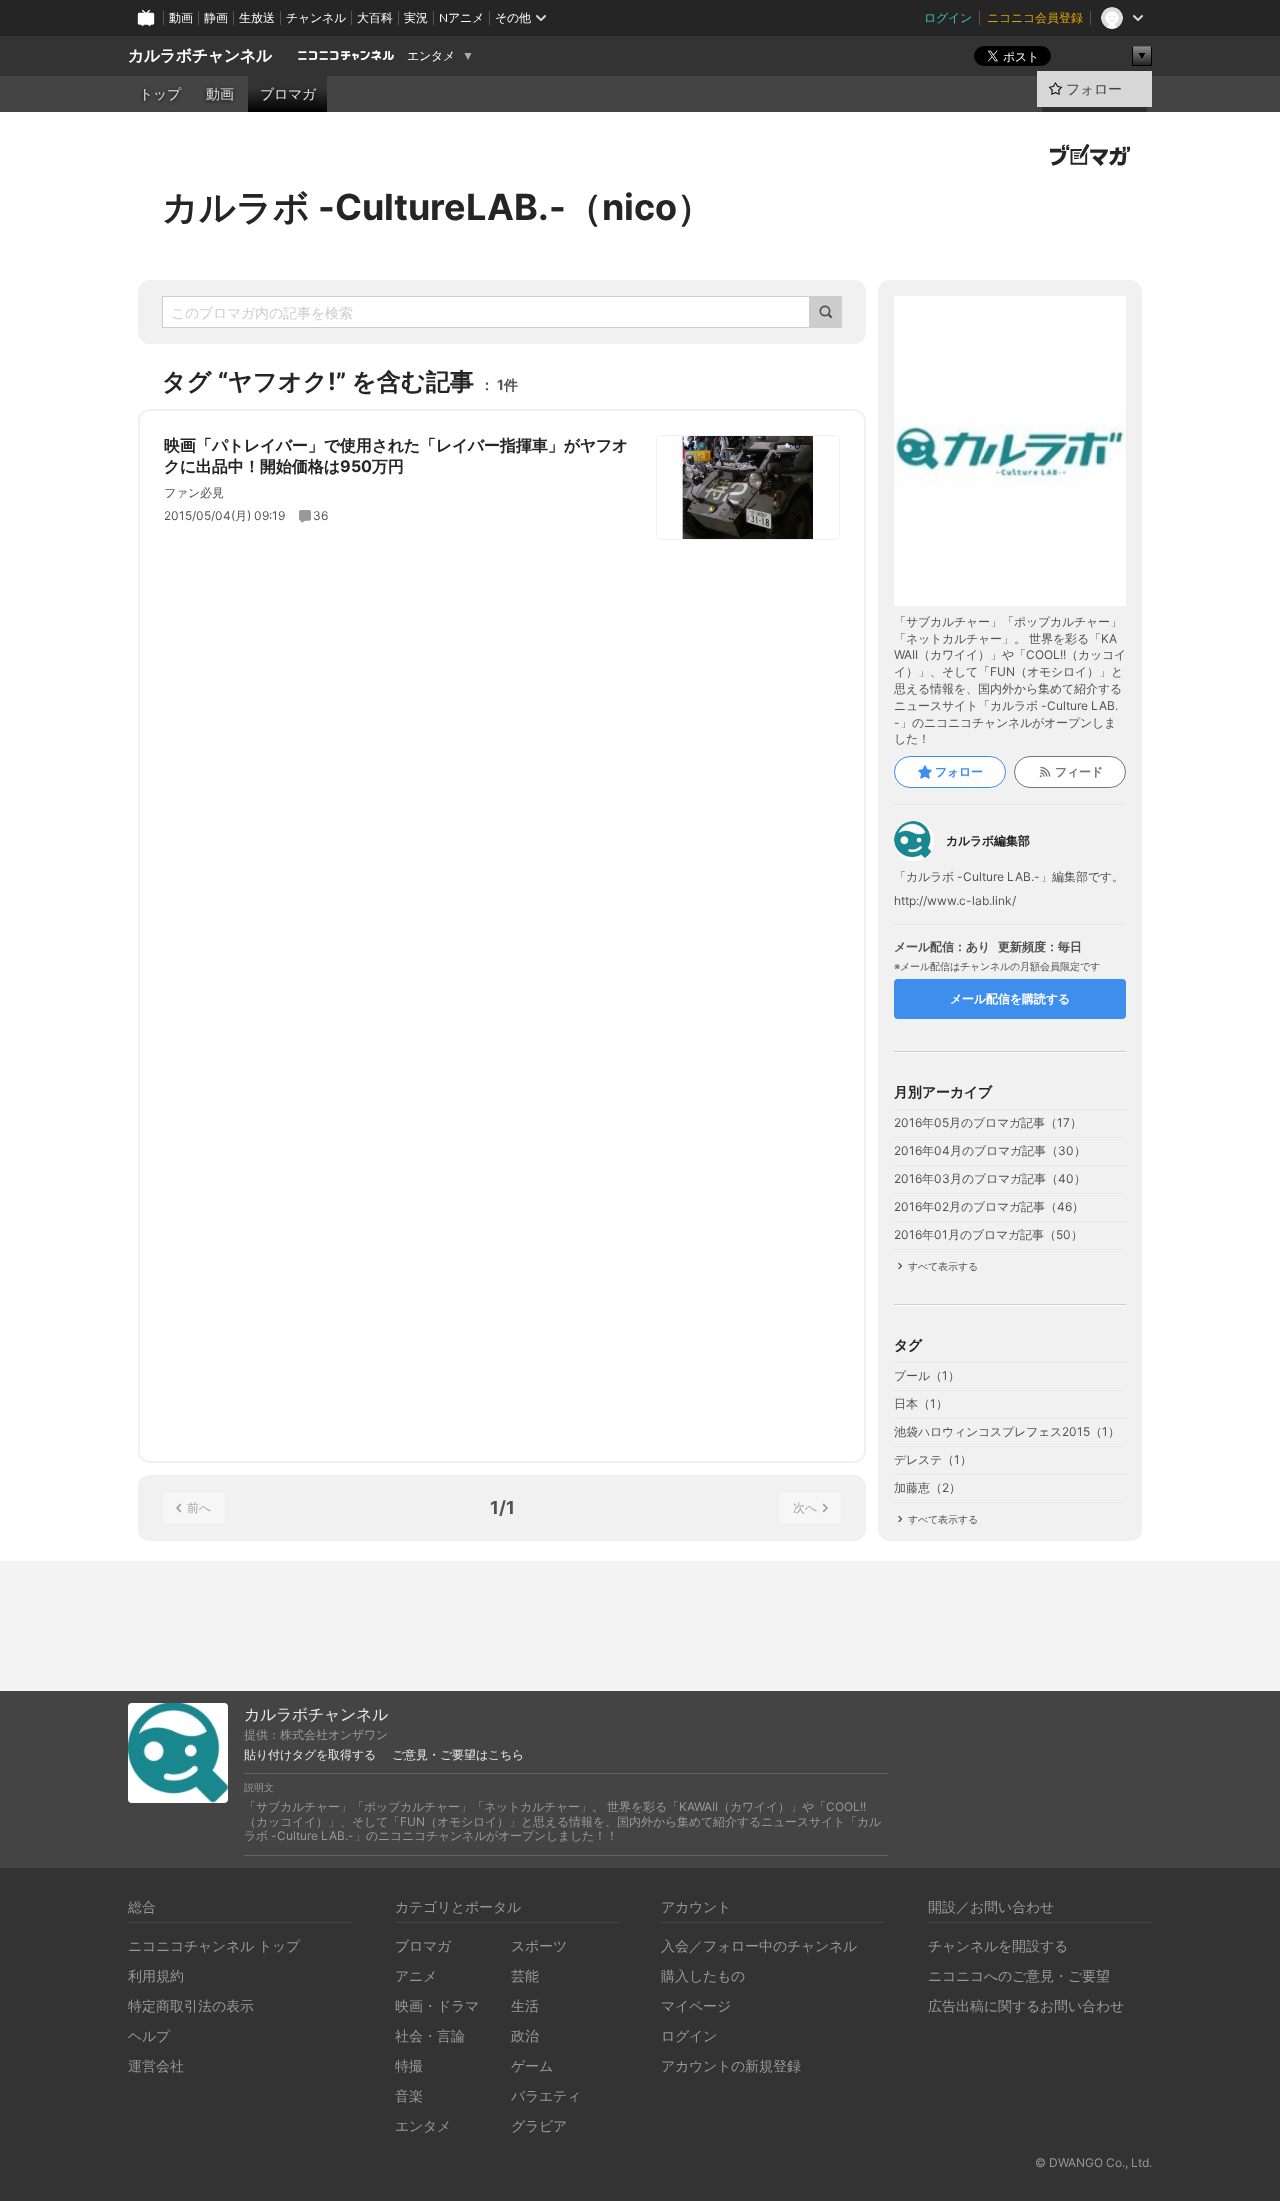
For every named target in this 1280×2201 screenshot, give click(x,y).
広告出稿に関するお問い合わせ (1026, 2005)
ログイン (948, 17)
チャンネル (316, 17)
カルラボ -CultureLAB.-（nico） (437, 207)
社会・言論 (430, 2035)
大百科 (375, 17)
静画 (216, 17)
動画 (181, 17)
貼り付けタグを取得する (310, 1755)
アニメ (416, 1975)
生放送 (257, 17)
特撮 (409, 2065)
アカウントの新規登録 (731, 2065)
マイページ (696, 2005)
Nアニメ (461, 17)
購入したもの (703, 1975)
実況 (416, 17)
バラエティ (546, 2095)
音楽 (409, 2095)
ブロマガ (288, 94)
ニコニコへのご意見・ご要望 (1019, 1975)
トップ (160, 94)
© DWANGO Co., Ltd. (1093, 2162)
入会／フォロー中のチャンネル (759, 1945)
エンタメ (431, 56)
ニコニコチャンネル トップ (214, 1945)
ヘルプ (149, 2035)
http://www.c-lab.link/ (955, 901)
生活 (525, 2005)
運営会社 (156, 2065)
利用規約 (156, 1975)
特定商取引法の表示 (191, 2005)
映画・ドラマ (437, 2005)
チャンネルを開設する (998, 1945)
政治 (525, 2035)
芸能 (525, 1975)
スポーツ (539, 1945)
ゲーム (532, 2065)
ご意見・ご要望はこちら (458, 1755)
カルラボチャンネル (200, 55)
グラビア (539, 2125)
